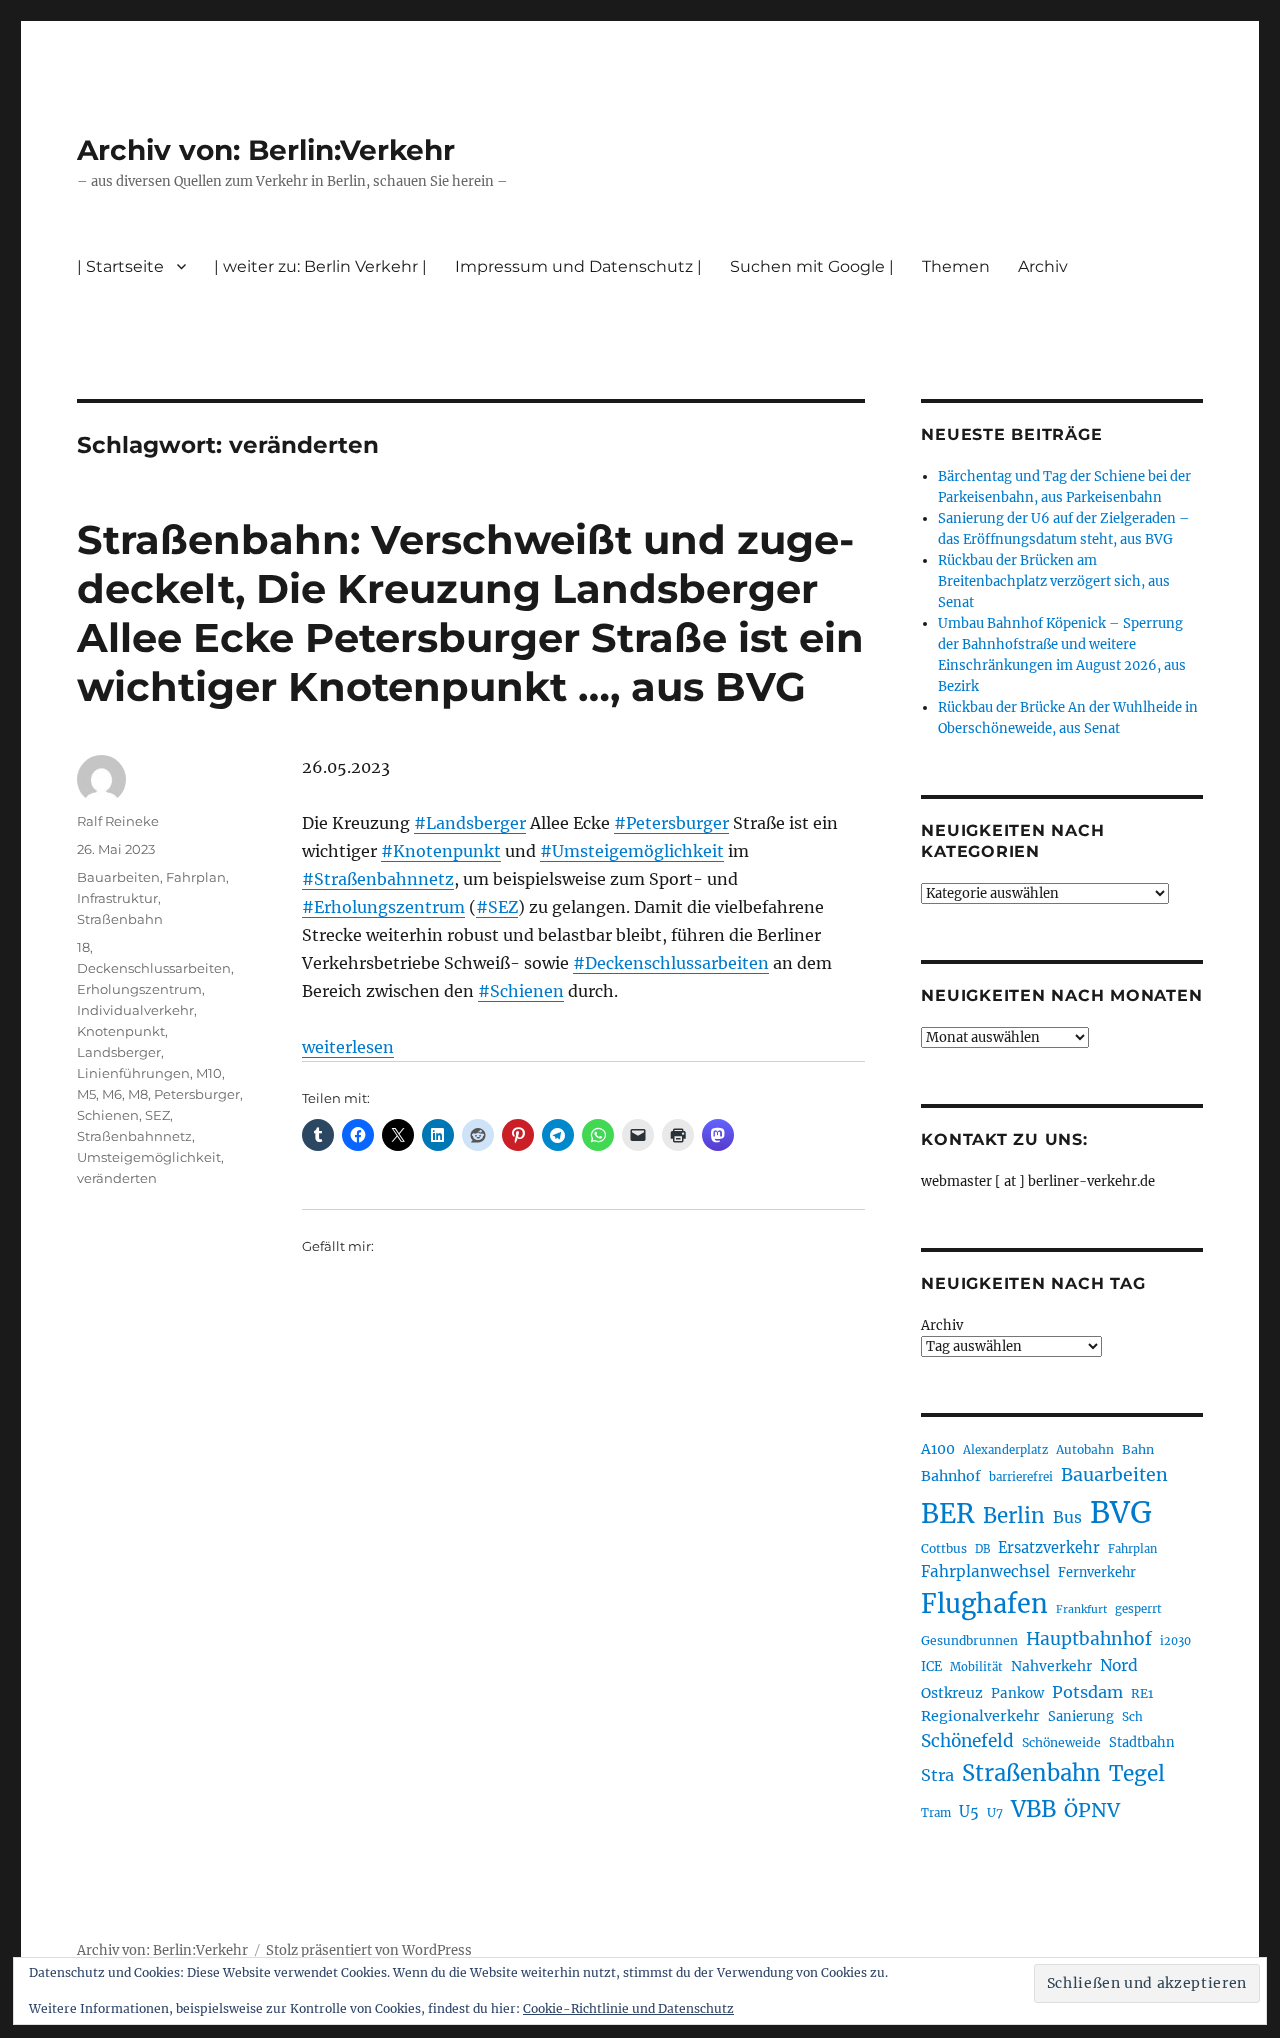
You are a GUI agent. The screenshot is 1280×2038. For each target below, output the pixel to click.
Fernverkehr (1097, 1572)
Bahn (1138, 1449)
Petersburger (197, 1094)
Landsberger (119, 1052)
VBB (1033, 1809)
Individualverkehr (135, 1010)
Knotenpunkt (121, 1031)
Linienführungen (133, 1073)
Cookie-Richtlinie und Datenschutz (628, 2008)
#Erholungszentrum (383, 907)
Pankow (1017, 1693)
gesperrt (1138, 1609)
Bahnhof (951, 1476)
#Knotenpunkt (441, 851)
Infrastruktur (117, 898)
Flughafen (984, 1604)
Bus (1067, 1517)
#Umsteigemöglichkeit (632, 851)
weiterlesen (348, 1047)
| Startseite (120, 266)
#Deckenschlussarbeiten (671, 963)
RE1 (1142, 1693)
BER (948, 1513)
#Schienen (521, 991)
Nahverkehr (1051, 1666)
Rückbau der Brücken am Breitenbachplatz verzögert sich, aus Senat (1054, 581)
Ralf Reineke (118, 821)
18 (83, 947)
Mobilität (976, 1667)
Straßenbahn (120, 919)
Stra (937, 1775)
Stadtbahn (1142, 1742)
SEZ (157, 1115)
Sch (1132, 1716)
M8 (138, 1094)
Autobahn (1085, 1449)
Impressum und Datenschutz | (578, 266)
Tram (936, 1813)
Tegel (1137, 1774)
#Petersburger (671, 823)
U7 (995, 1812)
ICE (931, 1666)
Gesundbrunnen (969, 1640)
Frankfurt (1081, 1609)
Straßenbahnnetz (134, 1136)
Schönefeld (967, 1741)
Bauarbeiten (118, 877)
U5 (969, 1812)
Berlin (1014, 1516)
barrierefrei (1021, 1477)
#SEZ (497, 907)
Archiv (942, 1325)
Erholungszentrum (139, 989)
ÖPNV (1092, 1810)
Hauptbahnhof (1089, 1639)
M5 (86, 1094)
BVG (1121, 1512)
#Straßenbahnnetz (378, 879)
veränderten (117, 1178)
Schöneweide (1061, 1742)
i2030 (1175, 1641)
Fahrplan (196, 877)
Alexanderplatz (1005, 1450)
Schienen (108, 1115)
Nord (1119, 1665)
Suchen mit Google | (812, 266)
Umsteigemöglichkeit (149, 1157)
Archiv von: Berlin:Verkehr (266, 150)
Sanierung (1081, 1716)
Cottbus (944, 1548)
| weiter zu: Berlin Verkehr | (320, 266)
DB (982, 1549)
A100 (938, 1449)
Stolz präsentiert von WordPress (369, 1950)
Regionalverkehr (980, 1716)
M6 (112, 1094)
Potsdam (1087, 1692)
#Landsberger (470, 823)
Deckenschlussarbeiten (154, 968)
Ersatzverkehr (1049, 1548)
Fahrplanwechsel (985, 1571)
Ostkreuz (952, 1693)
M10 (209, 1073)
